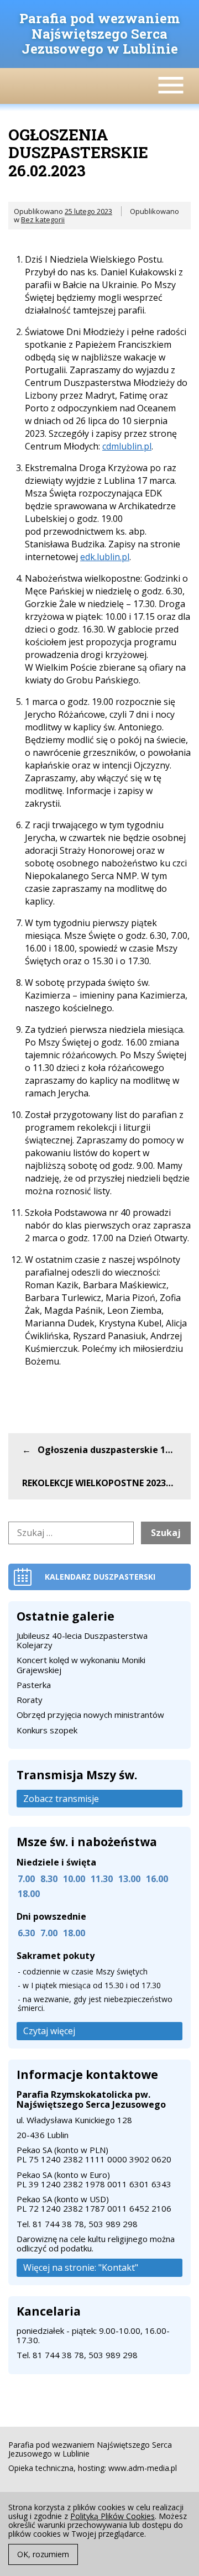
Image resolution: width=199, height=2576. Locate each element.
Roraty (30, 1700)
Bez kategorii (43, 220)
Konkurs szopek (47, 1730)
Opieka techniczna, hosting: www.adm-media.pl (93, 2468)
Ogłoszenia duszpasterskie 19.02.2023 (114, 1450)
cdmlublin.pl (127, 446)
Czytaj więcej (49, 2031)
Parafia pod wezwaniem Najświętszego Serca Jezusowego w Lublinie (99, 33)
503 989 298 (113, 2224)
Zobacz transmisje (61, 1799)
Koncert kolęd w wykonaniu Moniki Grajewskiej (81, 1665)
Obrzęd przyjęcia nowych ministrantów (90, 1715)
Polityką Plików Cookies (112, 2516)
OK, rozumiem (43, 2554)
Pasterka (34, 1685)
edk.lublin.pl (105, 557)
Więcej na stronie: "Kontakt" (81, 2267)
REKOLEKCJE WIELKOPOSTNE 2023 (94, 1483)
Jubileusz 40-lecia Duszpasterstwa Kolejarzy (82, 1640)
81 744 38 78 (58, 2224)
